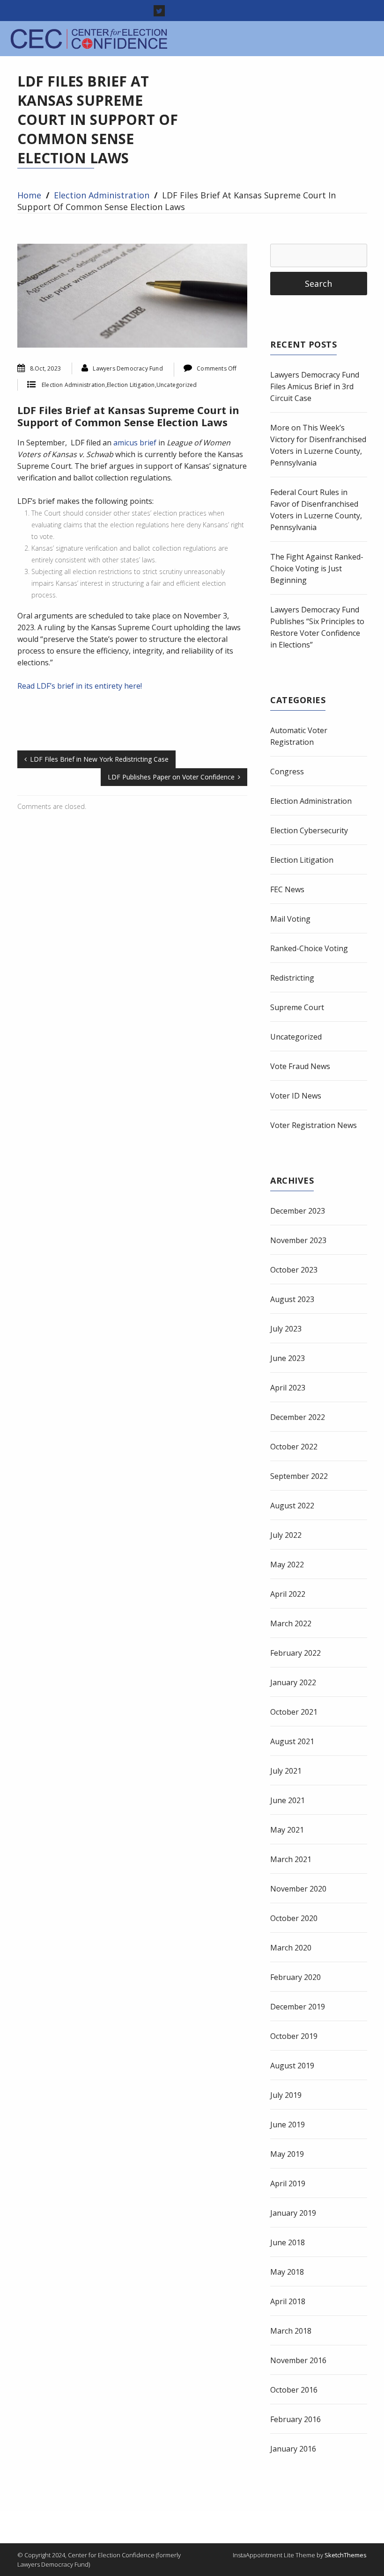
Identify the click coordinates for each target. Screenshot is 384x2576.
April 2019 (288, 2183)
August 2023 (292, 1299)
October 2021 (294, 1712)
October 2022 (294, 1447)
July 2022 (286, 1535)
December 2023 (298, 1211)
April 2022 (288, 1594)
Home (29, 195)
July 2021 (286, 1771)
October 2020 (294, 1918)
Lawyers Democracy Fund (128, 368)
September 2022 (299, 1476)
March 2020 (291, 1948)
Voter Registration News (314, 1125)
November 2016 (298, 2360)
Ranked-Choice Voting (309, 948)
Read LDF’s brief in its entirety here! (80, 686)
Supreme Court (297, 1007)
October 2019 (294, 2036)
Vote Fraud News (300, 1066)
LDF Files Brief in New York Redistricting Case (99, 759)
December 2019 (298, 2007)
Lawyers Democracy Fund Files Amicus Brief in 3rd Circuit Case (315, 386)
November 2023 (298, 1240)
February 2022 (295, 1653)
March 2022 (291, 1623)
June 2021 (288, 1800)
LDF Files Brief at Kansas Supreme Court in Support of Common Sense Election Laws (128, 416)
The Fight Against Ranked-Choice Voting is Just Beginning (317, 568)
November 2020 (298, 1889)
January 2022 (293, 1682)
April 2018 (288, 2301)
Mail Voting (290, 919)
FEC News (287, 889)
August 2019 (292, 2066)
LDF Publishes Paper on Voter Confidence (171, 777)
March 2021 (291, 1859)
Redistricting (292, 978)
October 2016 (294, 2390)
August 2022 (292, 1506)
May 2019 (287, 2154)
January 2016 (293, 2449)
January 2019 (293, 2213)
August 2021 (292, 1741)
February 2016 (295, 2419)
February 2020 (295, 1977)
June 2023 (288, 1358)
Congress (287, 771)
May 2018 (287, 2272)
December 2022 (298, 1417)
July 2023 (286, 1329)
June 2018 (288, 2242)
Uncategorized (177, 385)
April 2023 (288, 1388)
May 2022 (287, 1565)
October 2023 (294, 1270)
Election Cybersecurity (309, 830)
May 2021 (287, 1830)
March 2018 (291, 2331)
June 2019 (288, 2125)
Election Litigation (131, 385)
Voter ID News (296, 1096)
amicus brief (135, 443)
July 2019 (286, 2095)
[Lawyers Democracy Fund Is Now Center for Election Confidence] (90, 39)
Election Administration (102, 195)
